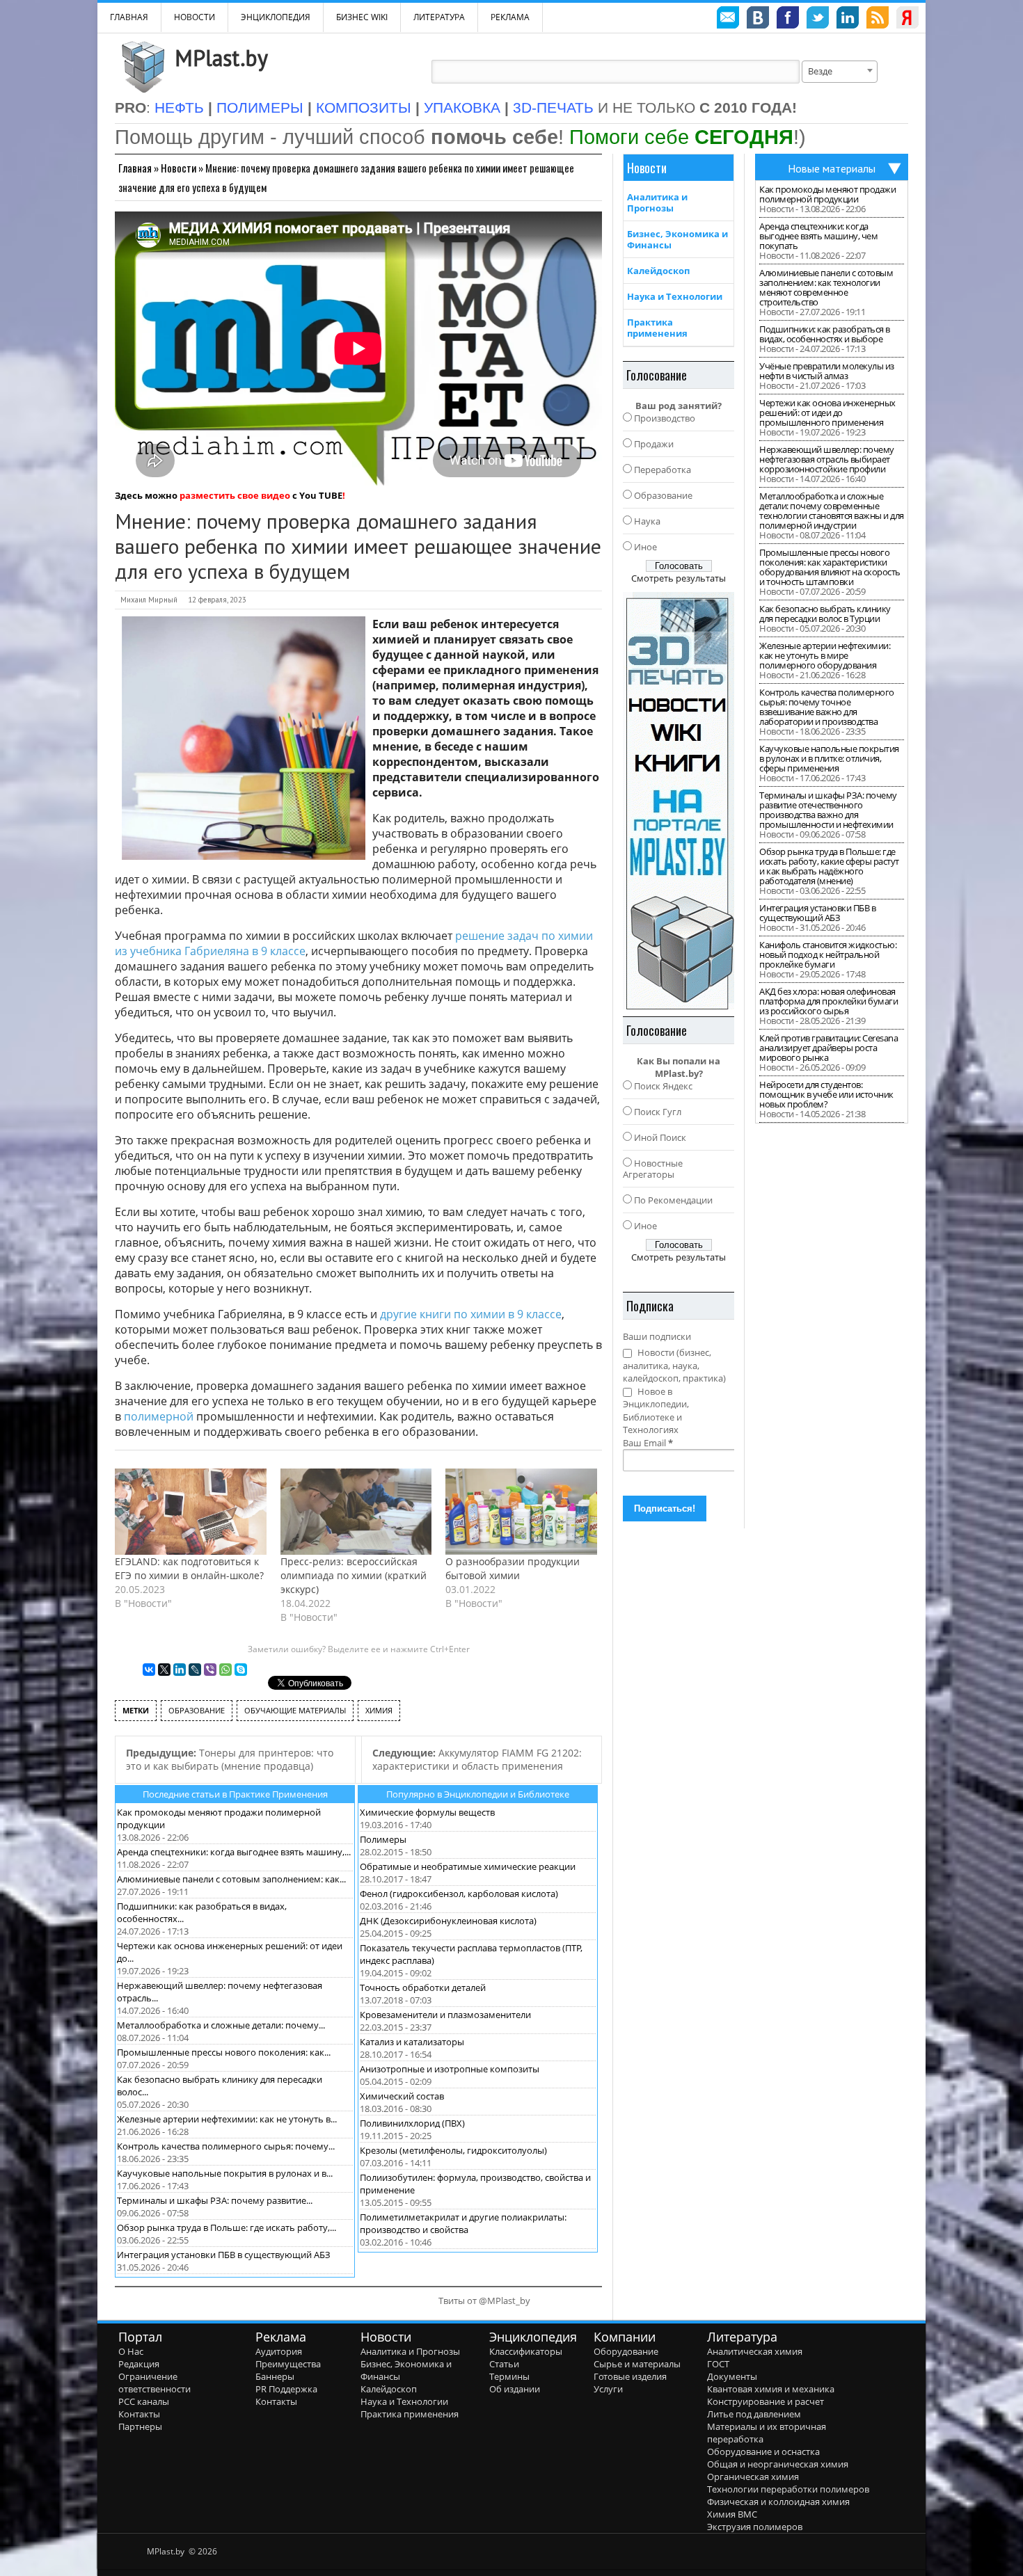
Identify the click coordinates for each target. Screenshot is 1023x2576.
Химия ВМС (732, 2514)
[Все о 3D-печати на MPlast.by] (679, 801)
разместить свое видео (235, 495)
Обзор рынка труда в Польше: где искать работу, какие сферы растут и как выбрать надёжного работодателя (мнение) (829, 866)
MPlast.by (221, 58)
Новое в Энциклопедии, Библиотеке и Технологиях (656, 1411)
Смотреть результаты (679, 578)
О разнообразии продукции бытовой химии (513, 1568)
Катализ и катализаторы (412, 2042)
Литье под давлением (754, 2414)
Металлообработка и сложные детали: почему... (221, 2025)
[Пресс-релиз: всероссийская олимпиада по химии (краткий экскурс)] (356, 1512)
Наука (647, 521)
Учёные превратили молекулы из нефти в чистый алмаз (827, 371)
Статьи (504, 2364)
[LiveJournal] (195, 1670)
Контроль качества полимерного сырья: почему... (226, 2146)
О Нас (131, 2351)
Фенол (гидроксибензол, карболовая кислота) (459, 1894)
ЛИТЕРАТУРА (439, 17)
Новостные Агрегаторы (653, 1169)
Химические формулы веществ (427, 1812)
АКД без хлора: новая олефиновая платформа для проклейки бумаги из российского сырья (828, 1001)
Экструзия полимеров (755, 2527)
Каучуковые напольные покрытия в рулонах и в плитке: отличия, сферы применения (829, 758)
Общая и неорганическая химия (778, 2464)
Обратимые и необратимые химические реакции (468, 1866)
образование (197, 1710)
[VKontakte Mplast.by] (758, 19)
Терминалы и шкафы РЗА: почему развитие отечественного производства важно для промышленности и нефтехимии (828, 810)
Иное (645, 547)
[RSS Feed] (878, 19)
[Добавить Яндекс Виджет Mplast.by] (907, 19)
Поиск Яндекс (663, 1086)
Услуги (608, 2389)
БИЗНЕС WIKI (362, 17)
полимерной (159, 1416)
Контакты (139, 2414)
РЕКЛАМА (510, 17)
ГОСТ (718, 2364)
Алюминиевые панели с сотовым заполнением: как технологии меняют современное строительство (826, 287)
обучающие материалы (295, 1710)
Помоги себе (681, 137)
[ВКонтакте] (149, 1670)
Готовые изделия (630, 2376)
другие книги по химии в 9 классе (471, 1314)
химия (379, 1710)
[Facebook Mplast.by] (788, 19)
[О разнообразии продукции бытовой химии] (521, 1512)
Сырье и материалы (637, 2364)
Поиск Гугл (658, 1112)
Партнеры (140, 2426)
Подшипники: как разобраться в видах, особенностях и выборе (825, 334)
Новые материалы (832, 168)
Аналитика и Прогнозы (657, 202)
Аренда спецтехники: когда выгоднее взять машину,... (234, 1852)
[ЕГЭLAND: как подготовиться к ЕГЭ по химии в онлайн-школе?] (191, 1512)
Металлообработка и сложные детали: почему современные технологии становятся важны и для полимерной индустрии (832, 511)
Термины (509, 2376)
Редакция (139, 2364)
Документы (732, 2376)
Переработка (663, 470)
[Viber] (210, 1670)
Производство (665, 418)
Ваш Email (648, 1443)
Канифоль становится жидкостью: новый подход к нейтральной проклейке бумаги (828, 954)
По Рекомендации (673, 1200)
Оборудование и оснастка (763, 2451)
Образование (663, 495)
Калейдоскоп (658, 271)
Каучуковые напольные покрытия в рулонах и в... (225, 2173)
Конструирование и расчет (766, 2401)
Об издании (515, 2389)
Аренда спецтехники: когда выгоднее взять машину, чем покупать (818, 236)
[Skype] (241, 1670)
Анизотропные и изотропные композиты (450, 2069)
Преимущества (288, 2364)
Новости (195, 17)
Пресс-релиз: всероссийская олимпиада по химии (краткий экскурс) (354, 1575)
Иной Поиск (660, 1137)
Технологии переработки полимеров (788, 2489)
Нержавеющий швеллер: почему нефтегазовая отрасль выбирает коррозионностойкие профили (827, 459)
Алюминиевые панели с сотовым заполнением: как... (231, 1879)
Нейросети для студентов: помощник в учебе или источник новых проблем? (826, 1094)
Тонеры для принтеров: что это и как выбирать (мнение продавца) (230, 1759)
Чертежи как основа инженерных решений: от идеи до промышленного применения (827, 413)
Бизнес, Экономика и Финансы (677, 239)
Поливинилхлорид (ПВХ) (412, 2123)
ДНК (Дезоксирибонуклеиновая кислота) (448, 1921)
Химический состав (402, 2096)
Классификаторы (526, 2351)
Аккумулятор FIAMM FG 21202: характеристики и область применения (477, 1759)
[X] (164, 1670)
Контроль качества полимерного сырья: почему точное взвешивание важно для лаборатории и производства (827, 707)
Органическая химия (753, 2477)
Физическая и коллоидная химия (778, 2502)
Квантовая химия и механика (771, 2389)
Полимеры (383, 1839)
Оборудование (626, 2351)
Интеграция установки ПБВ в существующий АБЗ (224, 2255)
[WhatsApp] (225, 1670)
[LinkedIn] (180, 1670)
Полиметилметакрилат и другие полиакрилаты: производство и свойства (463, 2223)
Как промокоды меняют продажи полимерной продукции (827, 194)
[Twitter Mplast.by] (818, 19)
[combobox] (840, 72)
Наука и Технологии (675, 296)
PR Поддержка (286, 2389)
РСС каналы (144, 2401)
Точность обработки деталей (423, 1987)
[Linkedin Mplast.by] (848, 19)
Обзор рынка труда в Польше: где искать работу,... (227, 2227)
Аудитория (279, 2351)
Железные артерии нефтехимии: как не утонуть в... (227, 2119)
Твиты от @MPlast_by (484, 2301)
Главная (135, 168)
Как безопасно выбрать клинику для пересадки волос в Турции (825, 614)
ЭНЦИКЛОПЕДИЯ (276, 17)
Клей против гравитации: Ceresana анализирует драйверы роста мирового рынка (828, 1048)
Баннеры (275, 2376)
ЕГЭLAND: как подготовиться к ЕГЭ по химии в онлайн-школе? (189, 1568)
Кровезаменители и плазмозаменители (445, 2015)
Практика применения (657, 328)
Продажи (654, 444)
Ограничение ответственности (154, 2383)
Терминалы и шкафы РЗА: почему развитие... (215, 2200)
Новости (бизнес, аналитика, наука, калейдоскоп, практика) (674, 1365)
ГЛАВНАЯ (129, 17)
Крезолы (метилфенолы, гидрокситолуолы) (453, 2150)
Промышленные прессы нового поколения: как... (224, 2052)
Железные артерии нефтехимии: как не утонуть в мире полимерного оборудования (825, 655)
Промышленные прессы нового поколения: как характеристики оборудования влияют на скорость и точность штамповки (830, 567)
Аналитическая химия (755, 2351)
